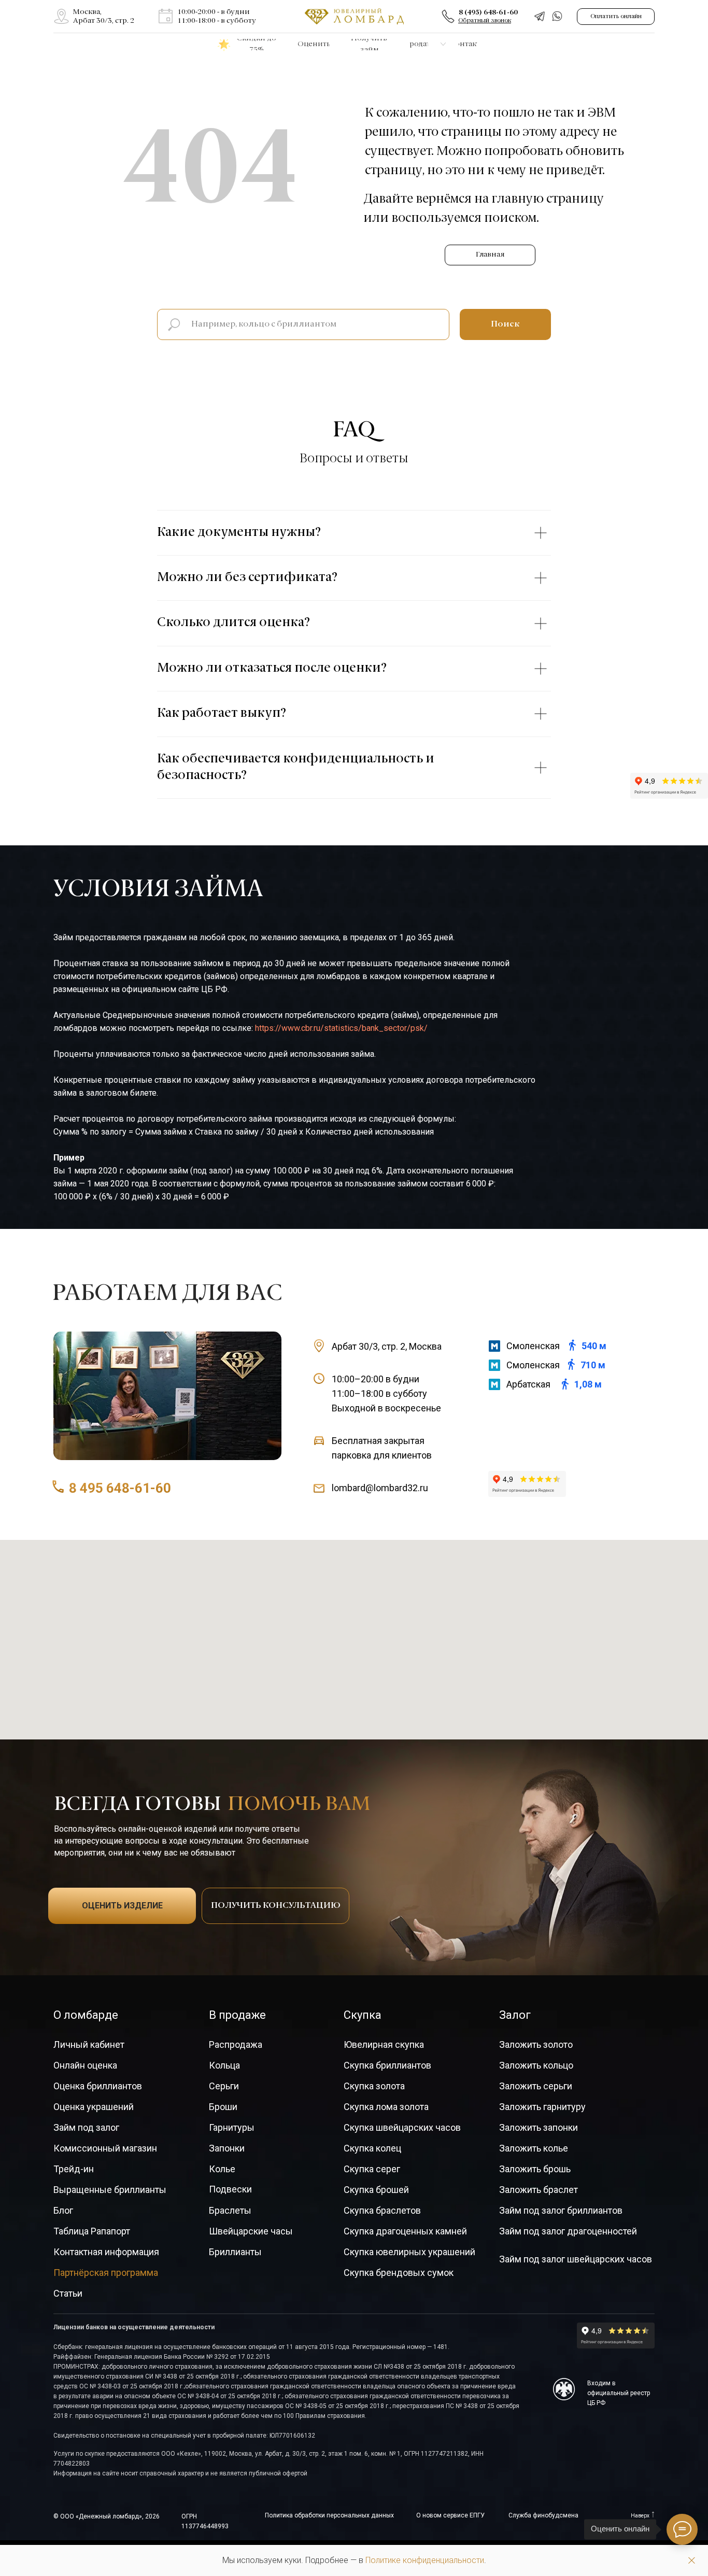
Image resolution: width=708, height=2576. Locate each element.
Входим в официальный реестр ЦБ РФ (619, 2393)
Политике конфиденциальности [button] (425, 2560)
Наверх (640, 2516)
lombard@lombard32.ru (380, 1488)
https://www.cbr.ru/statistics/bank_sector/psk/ (341, 1028)
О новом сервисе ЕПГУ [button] (450, 2515)
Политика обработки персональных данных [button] (329, 2515)
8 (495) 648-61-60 (488, 12)
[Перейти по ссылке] (61, 16)
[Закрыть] (692, 2561)
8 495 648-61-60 (120, 1488)
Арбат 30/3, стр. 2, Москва (387, 1346)
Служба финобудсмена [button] (543, 2515)
